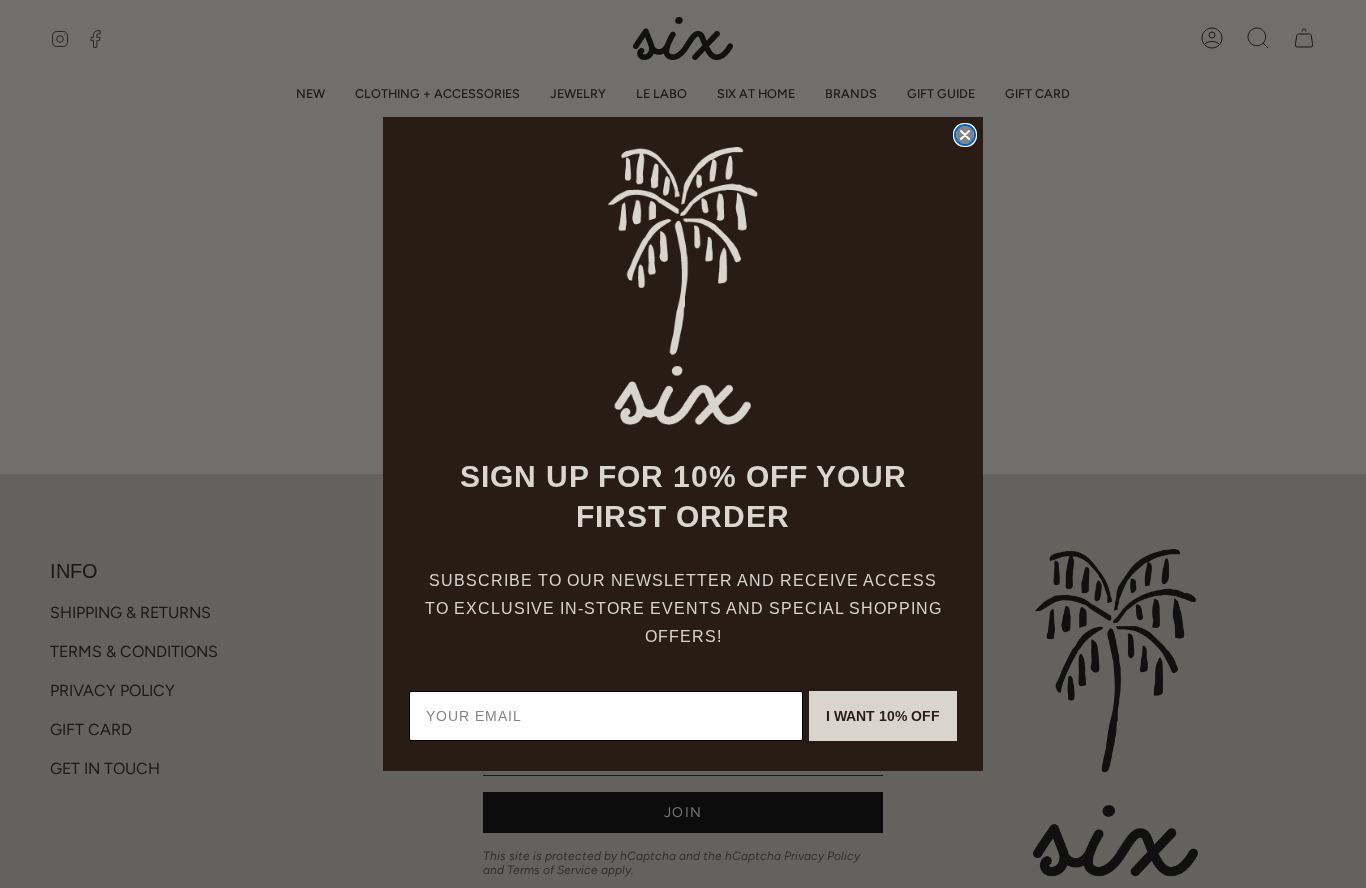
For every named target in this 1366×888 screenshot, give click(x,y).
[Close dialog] (965, 135)
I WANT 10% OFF (883, 716)
